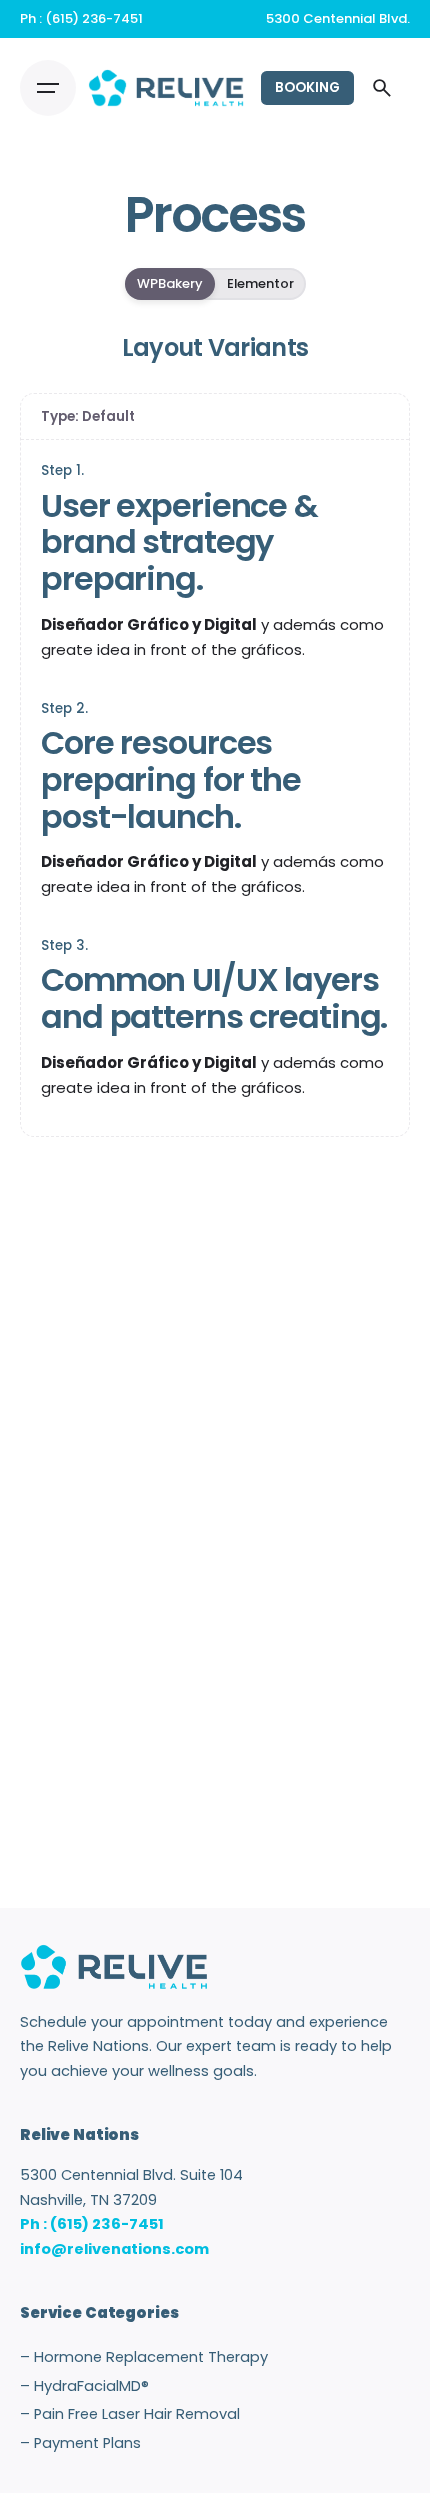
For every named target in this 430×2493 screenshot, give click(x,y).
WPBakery (170, 283)
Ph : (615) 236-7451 (81, 18)
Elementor (260, 283)
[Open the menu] (48, 88)
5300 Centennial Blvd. (338, 18)
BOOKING (307, 87)
